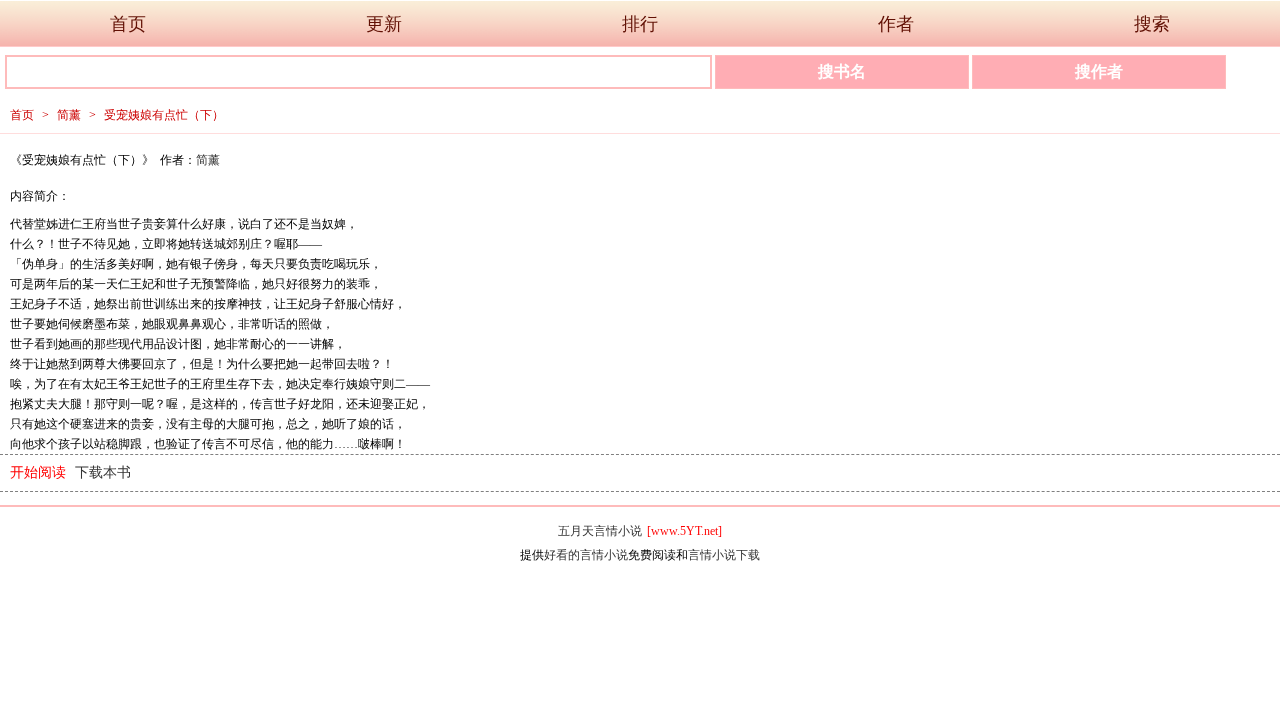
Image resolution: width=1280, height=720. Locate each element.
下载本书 (103, 472)
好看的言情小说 (586, 555)
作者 (896, 24)
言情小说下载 (724, 555)
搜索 (1152, 24)
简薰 (69, 115)
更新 (384, 24)
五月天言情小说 (600, 531)
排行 (640, 24)
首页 (128, 24)
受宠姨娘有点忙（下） (164, 115)
